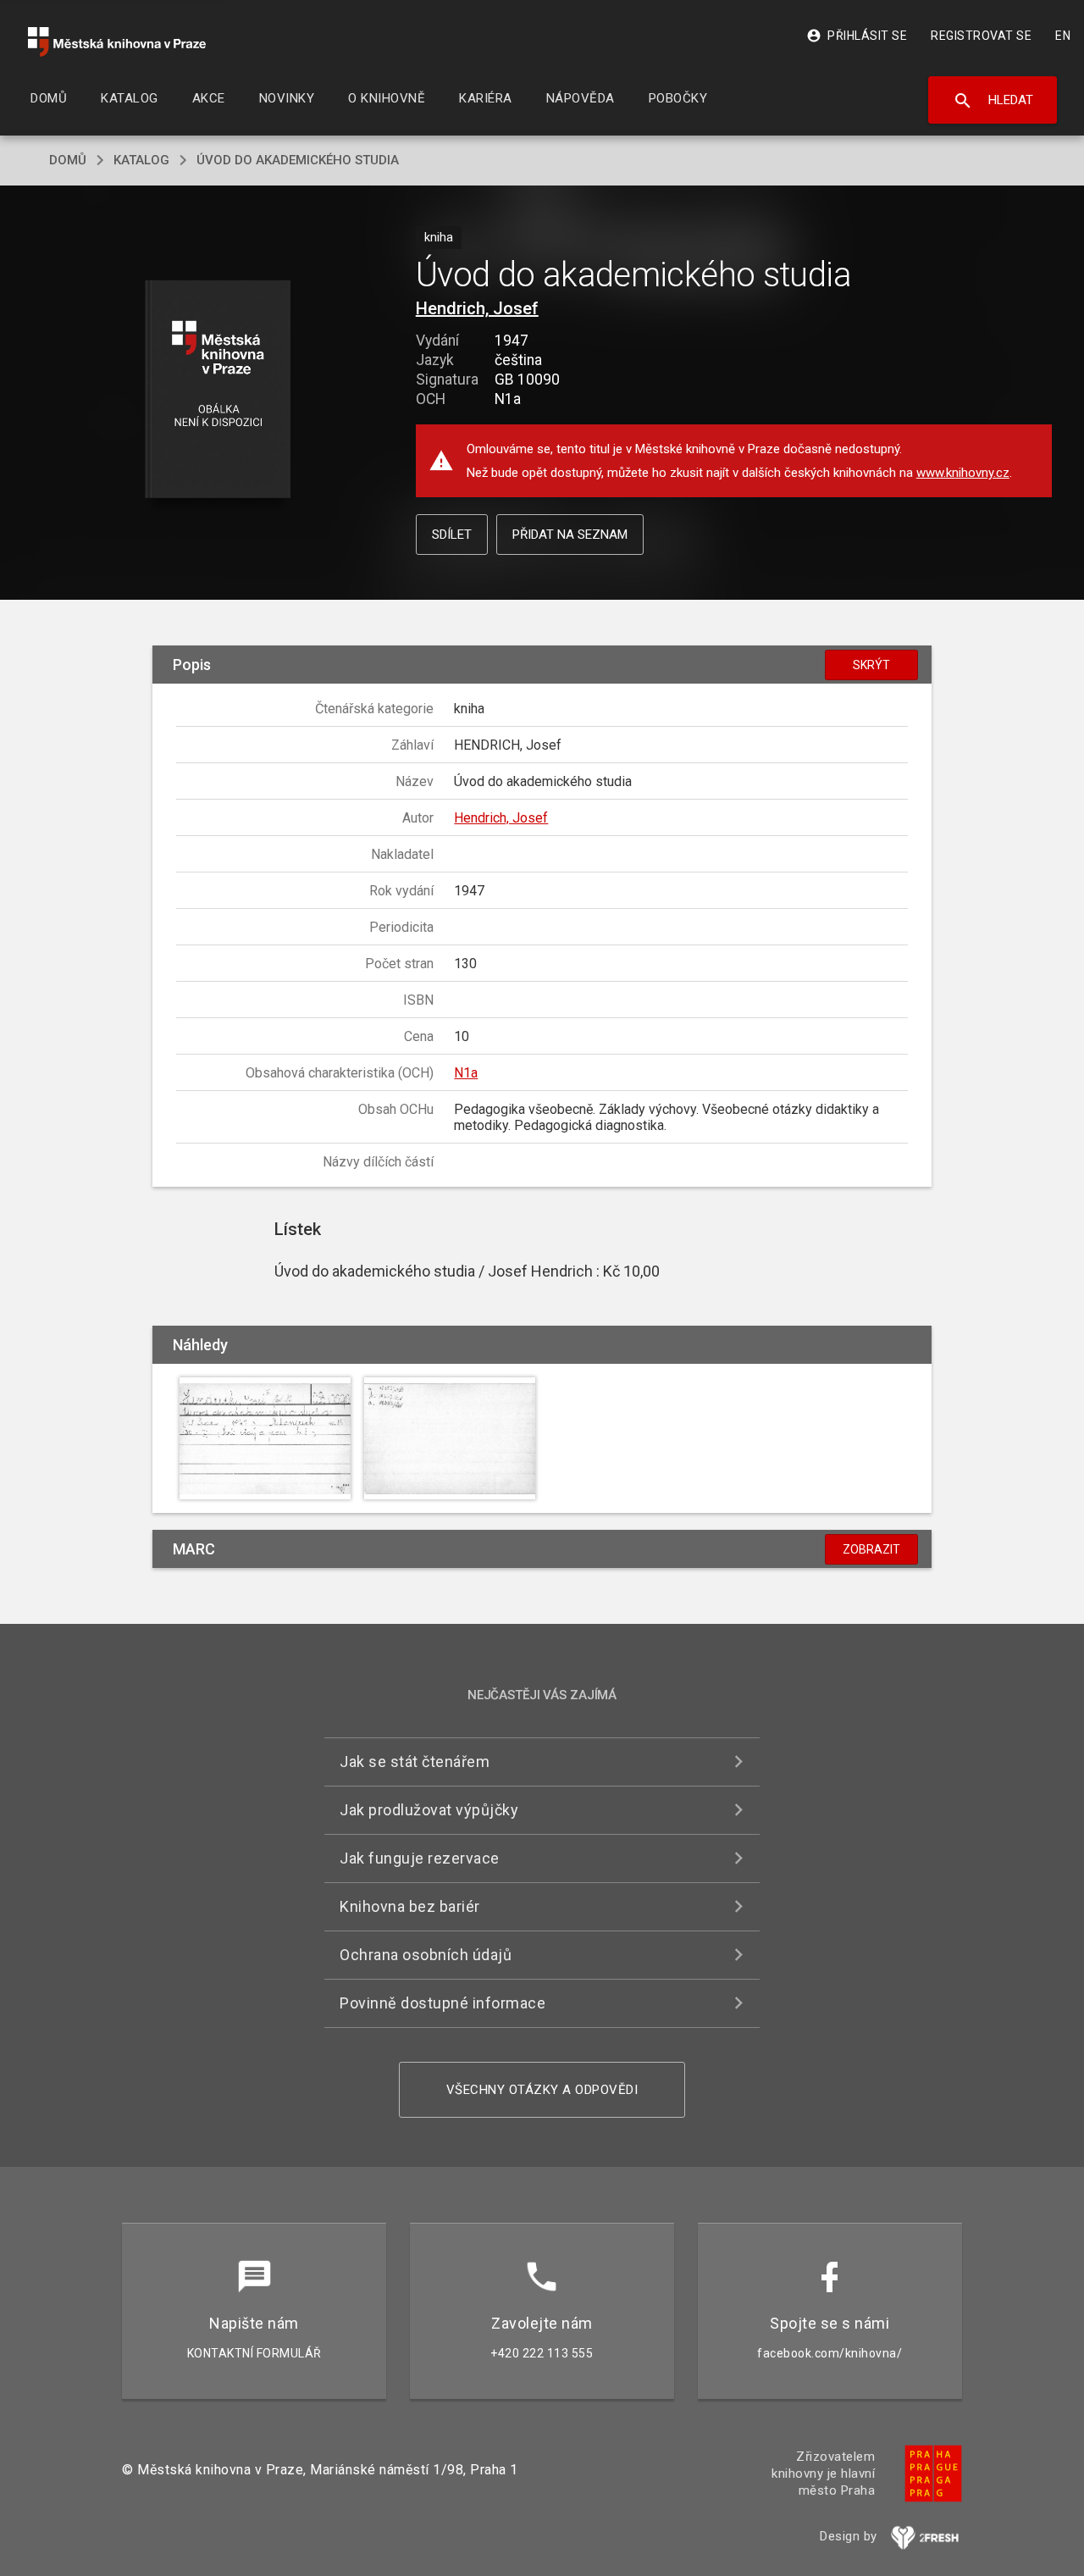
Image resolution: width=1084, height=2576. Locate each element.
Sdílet (452, 535)
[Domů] (117, 42)
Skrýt (871, 665)
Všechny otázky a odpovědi (542, 2090)
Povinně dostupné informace (442, 2003)
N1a (466, 1073)
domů (68, 160)
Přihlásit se (857, 36)
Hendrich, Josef (477, 308)
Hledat (993, 101)
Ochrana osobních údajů (426, 1955)
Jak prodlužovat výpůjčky (429, 1810)
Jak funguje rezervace (420, 1858)
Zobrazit (871, 1549)
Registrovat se (981, 36)
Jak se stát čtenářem (415, 1762)
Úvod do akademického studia (298, 160)
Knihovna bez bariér (410, 1906)
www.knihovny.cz (963, 473)
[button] (218, 390)
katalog (141, 160)
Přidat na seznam (570, 535)
